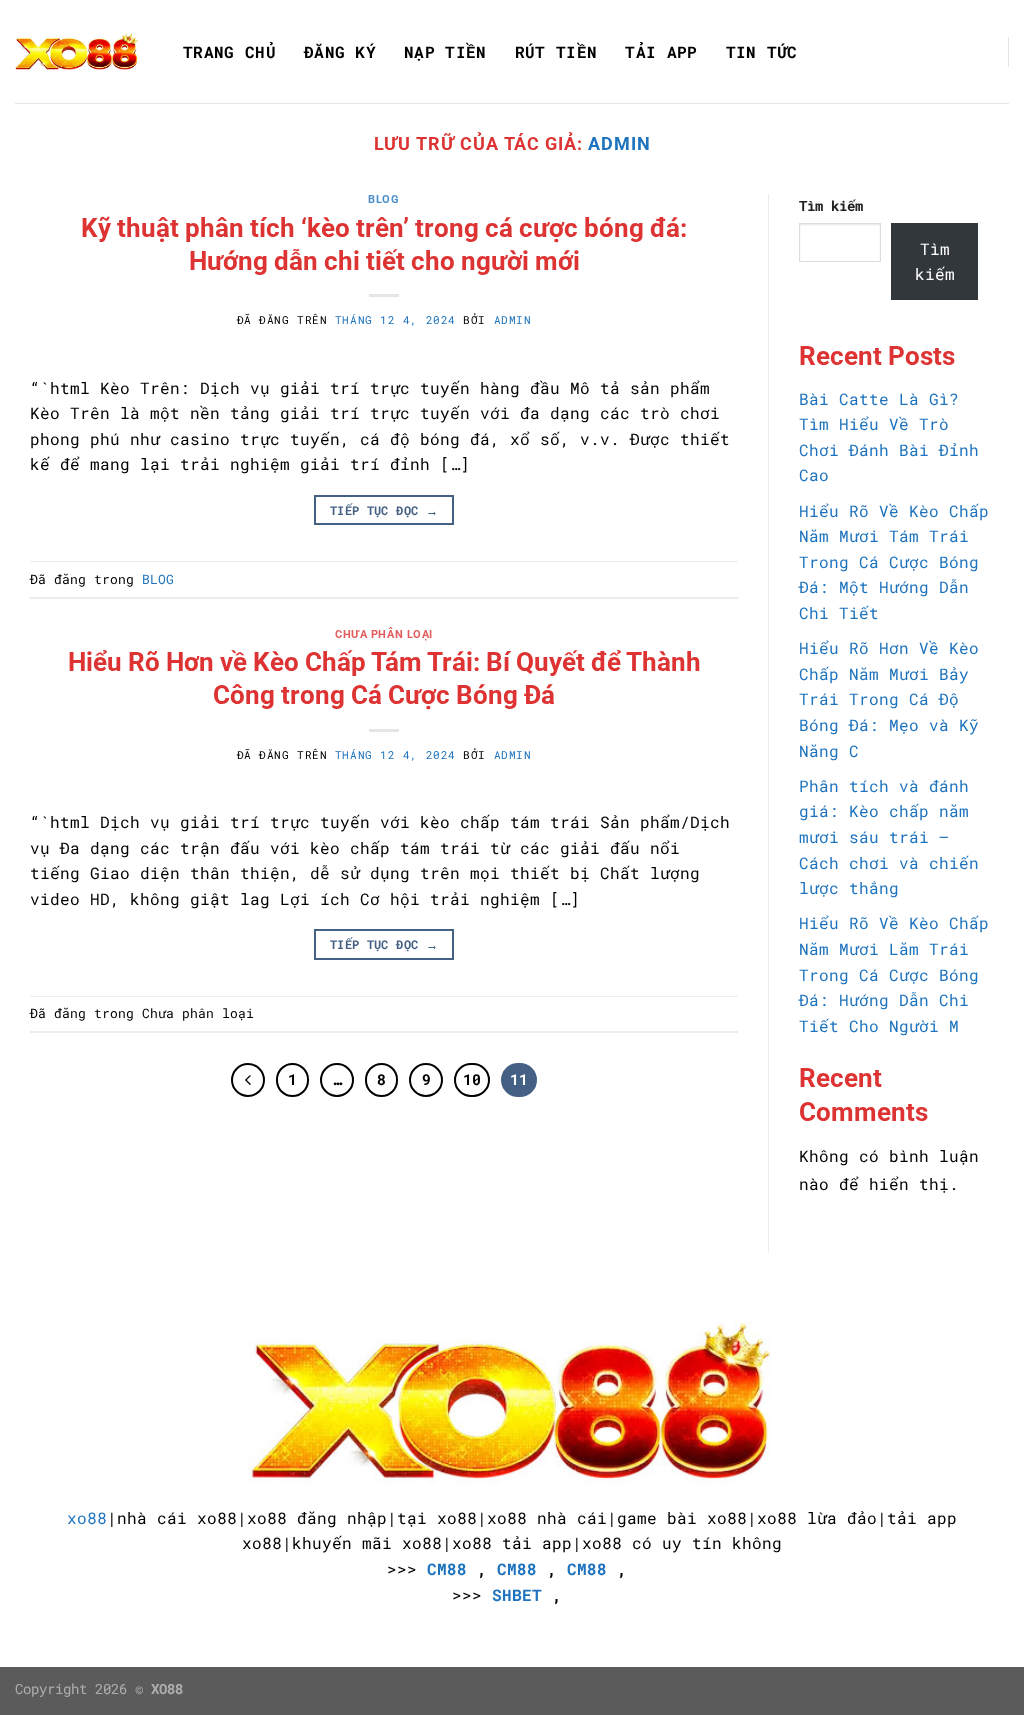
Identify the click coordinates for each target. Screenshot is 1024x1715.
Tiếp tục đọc (384, 510)
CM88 (447, 1568)
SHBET (517, 1594)
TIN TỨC (762, 52)
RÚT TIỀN (556, 52)
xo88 (87, 1517)
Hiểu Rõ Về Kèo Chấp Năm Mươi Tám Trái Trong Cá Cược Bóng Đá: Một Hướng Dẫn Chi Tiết (894, 561)
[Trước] (248, 1080)
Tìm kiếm (831, 205)
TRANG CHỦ (229, 52)
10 (472, 1079)
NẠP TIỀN (445, 52)
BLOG (383, 199)
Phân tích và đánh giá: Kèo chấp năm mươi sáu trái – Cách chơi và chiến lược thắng (889, 836)
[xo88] (77, 51)
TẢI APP (661, 52)
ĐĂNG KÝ (340, 52)
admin (619, 143)
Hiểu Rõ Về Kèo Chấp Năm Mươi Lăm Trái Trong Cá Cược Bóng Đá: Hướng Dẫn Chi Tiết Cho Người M (894, 973)
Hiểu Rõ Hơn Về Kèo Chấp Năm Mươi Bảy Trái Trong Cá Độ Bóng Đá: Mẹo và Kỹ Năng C (889, 698)
